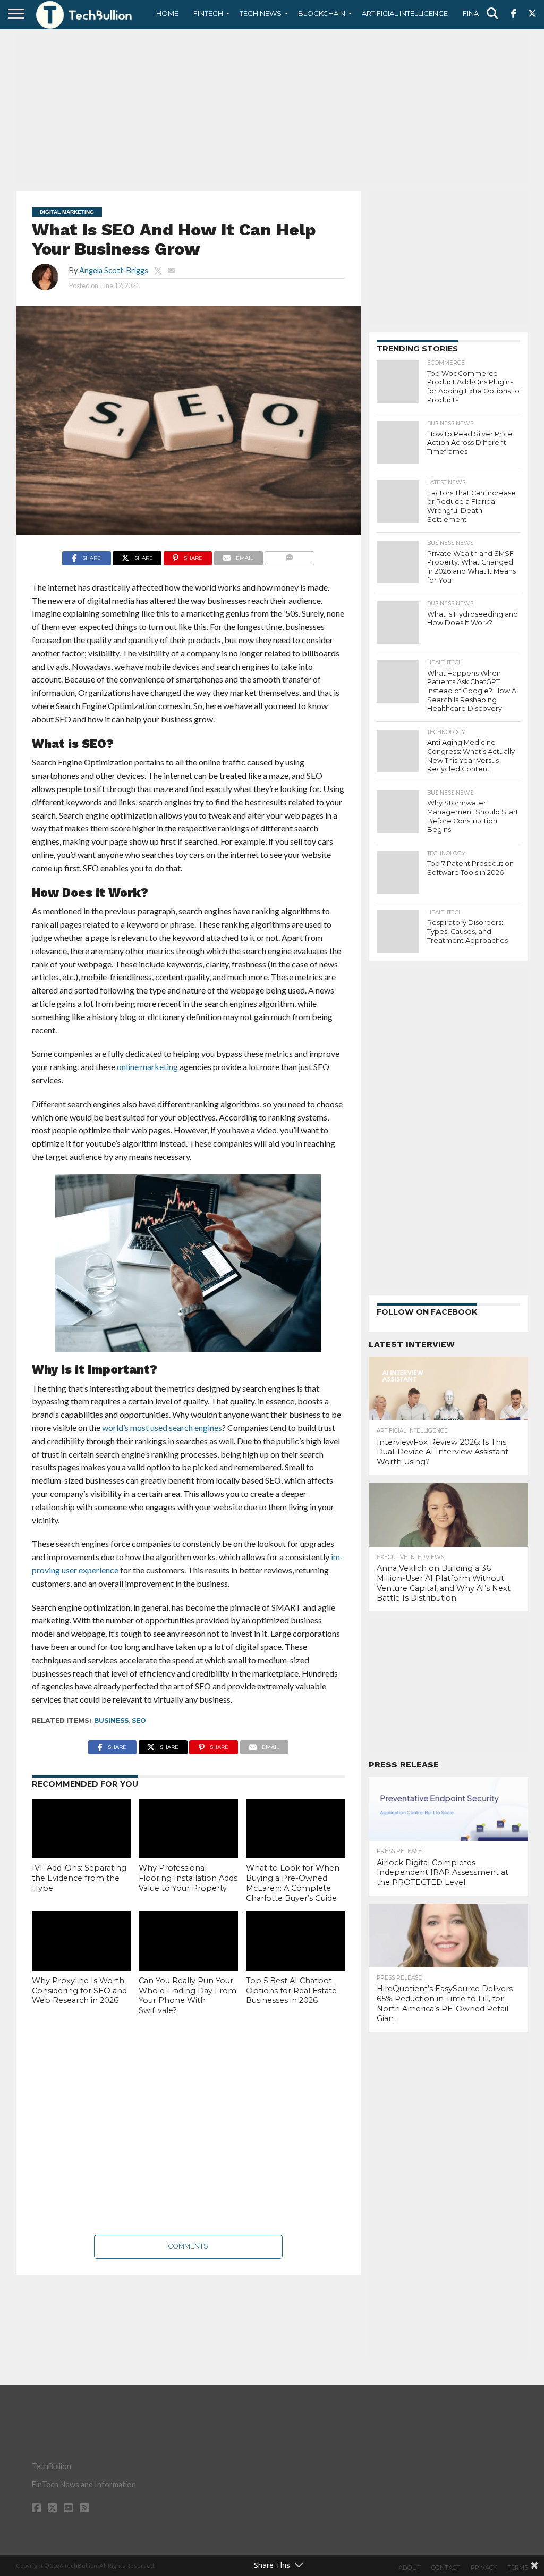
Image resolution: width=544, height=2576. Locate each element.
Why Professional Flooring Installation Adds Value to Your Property (188, 1878)
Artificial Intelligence (405, 13)
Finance (478, 13)
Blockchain (322, 13)
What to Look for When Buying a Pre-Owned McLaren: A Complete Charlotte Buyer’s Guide (293, 1883)
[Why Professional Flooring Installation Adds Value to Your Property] (188, 1829)
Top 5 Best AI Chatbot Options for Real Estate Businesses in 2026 (291, 1990)
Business (111, 1720)
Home (167, 13)
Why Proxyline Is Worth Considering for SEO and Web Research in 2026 (79, 1990)
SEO (139, 1720)
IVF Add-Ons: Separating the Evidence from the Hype (79, 1878)
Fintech (208, 13)
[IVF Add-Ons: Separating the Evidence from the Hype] (81, 1829)
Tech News (261, 13)
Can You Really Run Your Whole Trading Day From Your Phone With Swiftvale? (188, 1996)
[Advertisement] (272, 109)
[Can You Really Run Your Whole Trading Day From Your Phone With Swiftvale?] (188, 1941)
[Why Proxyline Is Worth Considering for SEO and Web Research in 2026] (81, 1941)
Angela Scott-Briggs (114, 270)
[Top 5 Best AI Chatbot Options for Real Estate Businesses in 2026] (295, 1941)
